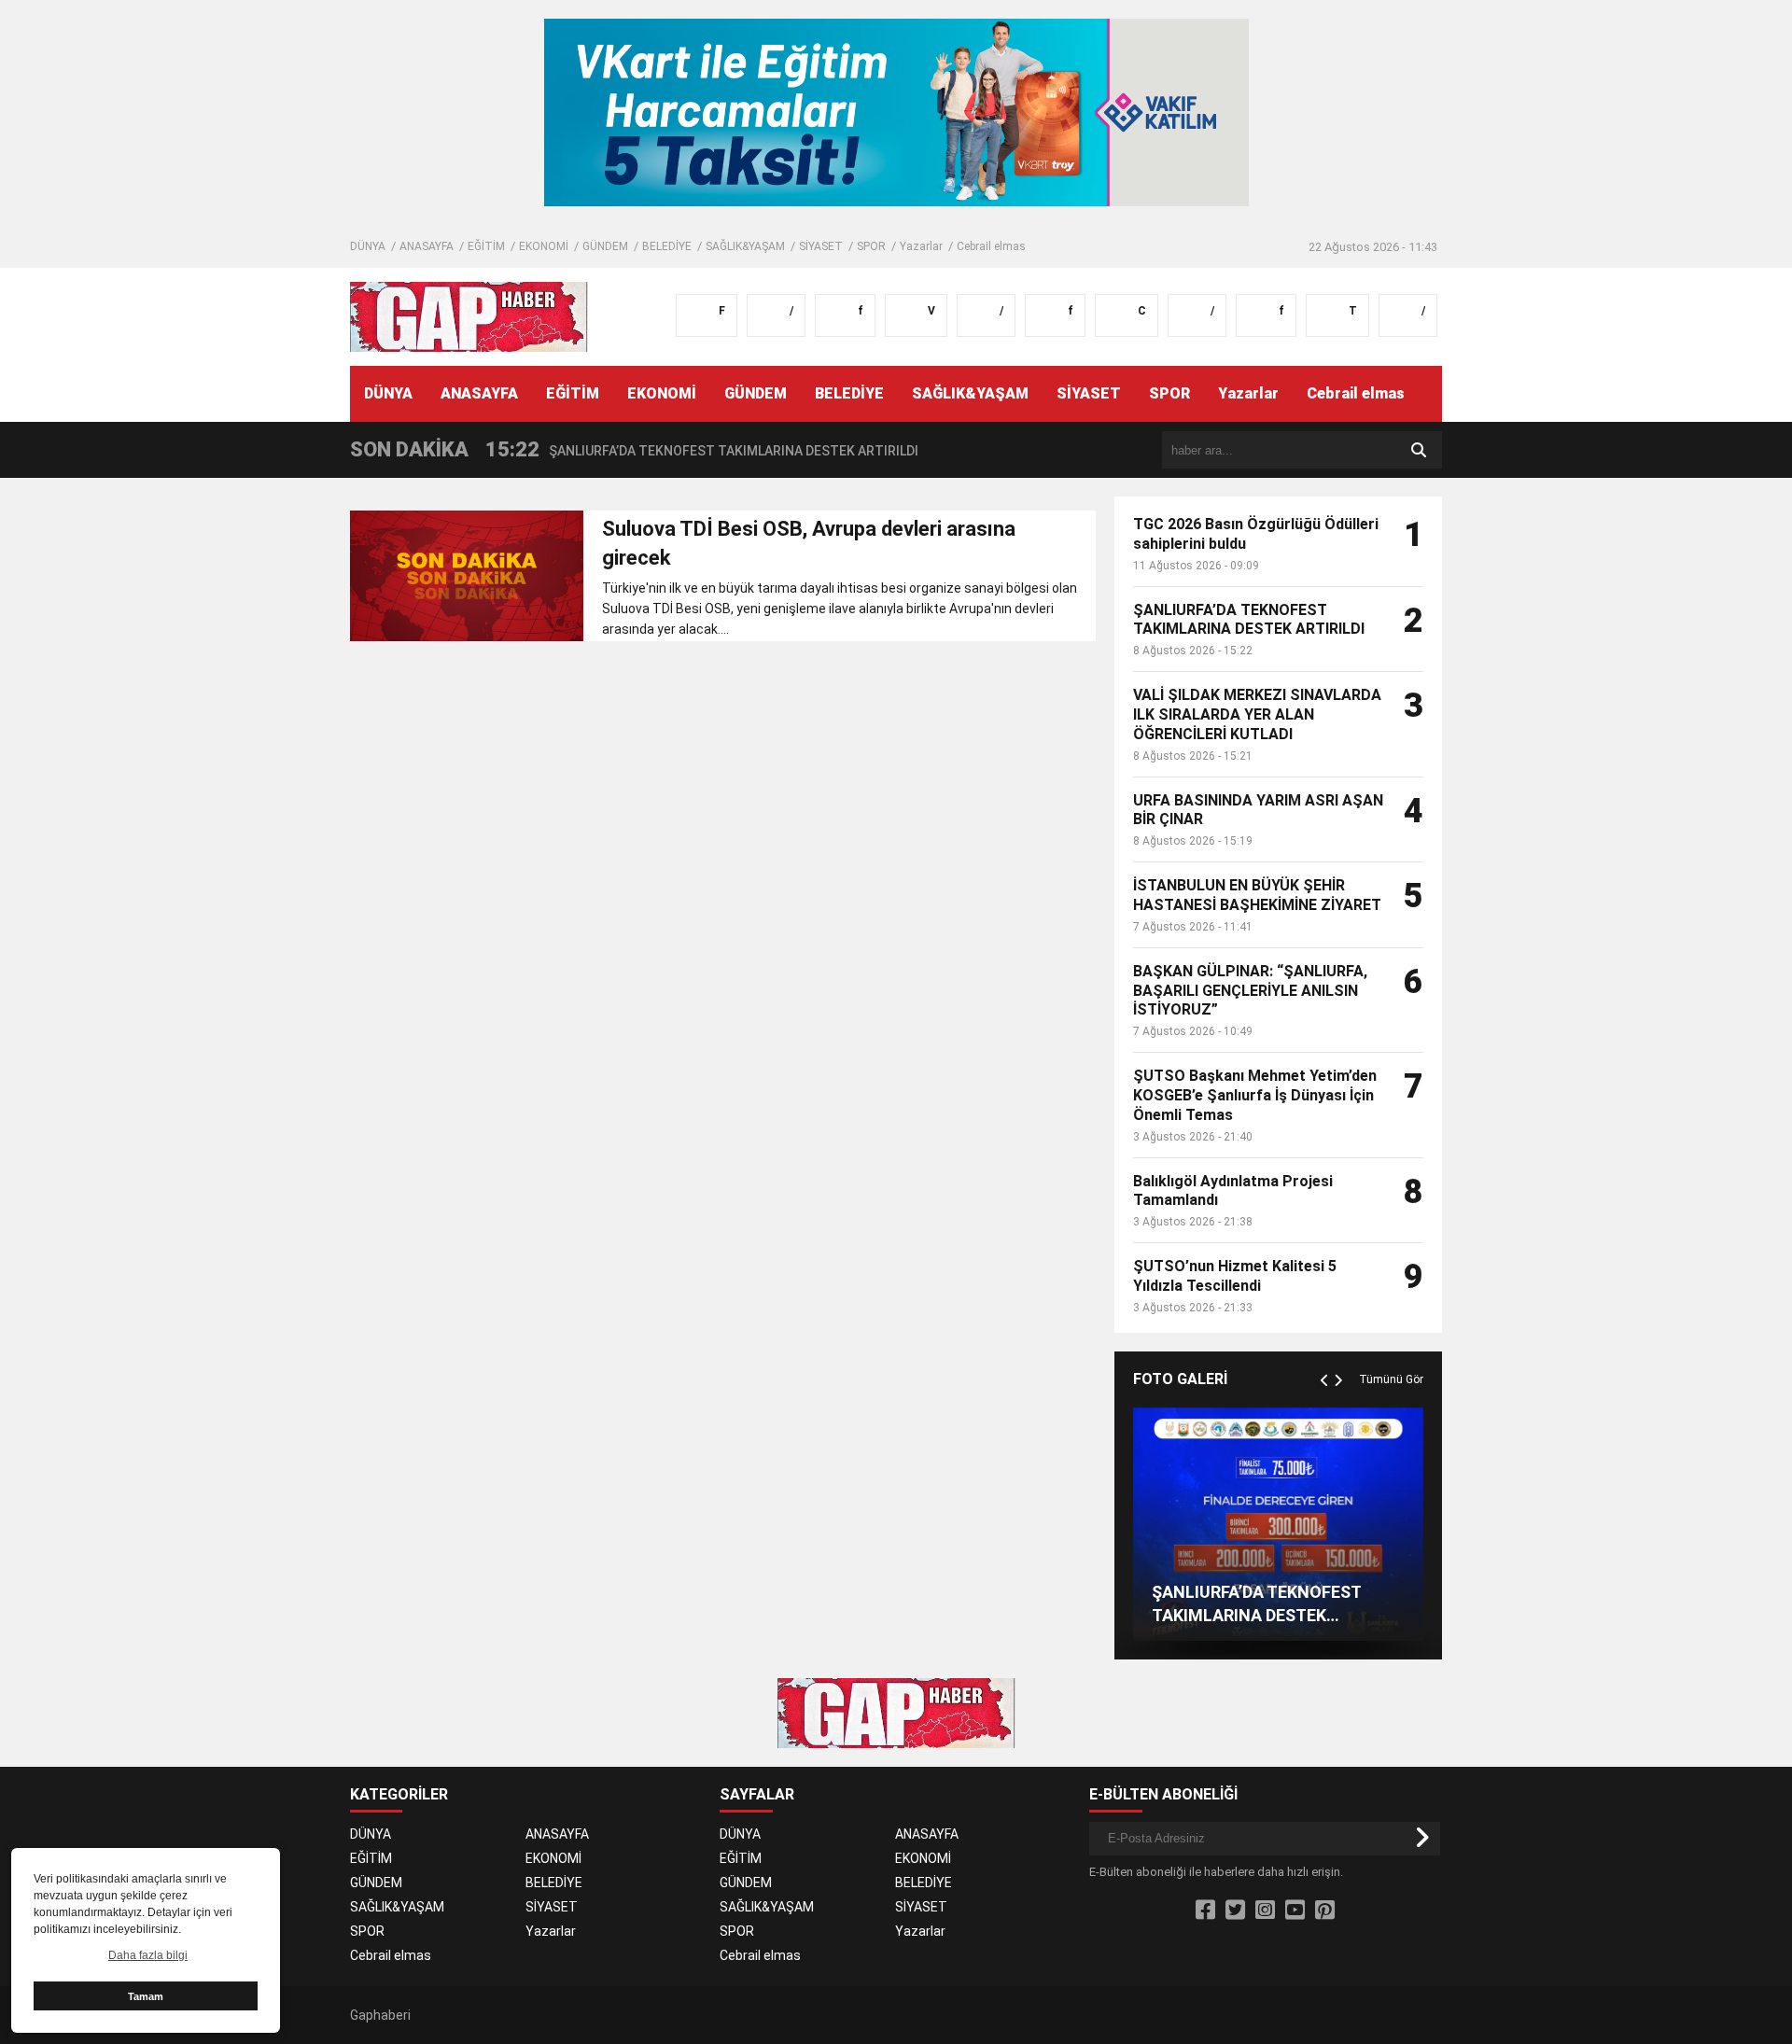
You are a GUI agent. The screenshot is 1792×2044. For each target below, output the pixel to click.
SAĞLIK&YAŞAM (745, 246)
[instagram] (1265, 1911)
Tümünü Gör (1391, 1379)
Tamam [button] (146, 1996)
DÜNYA (368, 246)
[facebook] (1205, 1911)
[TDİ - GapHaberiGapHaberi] (469, 315)
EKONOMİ (544, 246)
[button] (1327, 1359)
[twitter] (1235, 1911)
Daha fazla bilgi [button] (148, 1955)
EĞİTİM (486, 246)
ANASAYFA (427, 246)
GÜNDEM (605, 246)
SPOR (871, 246)
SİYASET (821, 246)
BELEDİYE (667, 246)
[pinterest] (1325, 1911)
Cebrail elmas (991, 246)
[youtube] (1295, 1911)
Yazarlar (921, 246)
